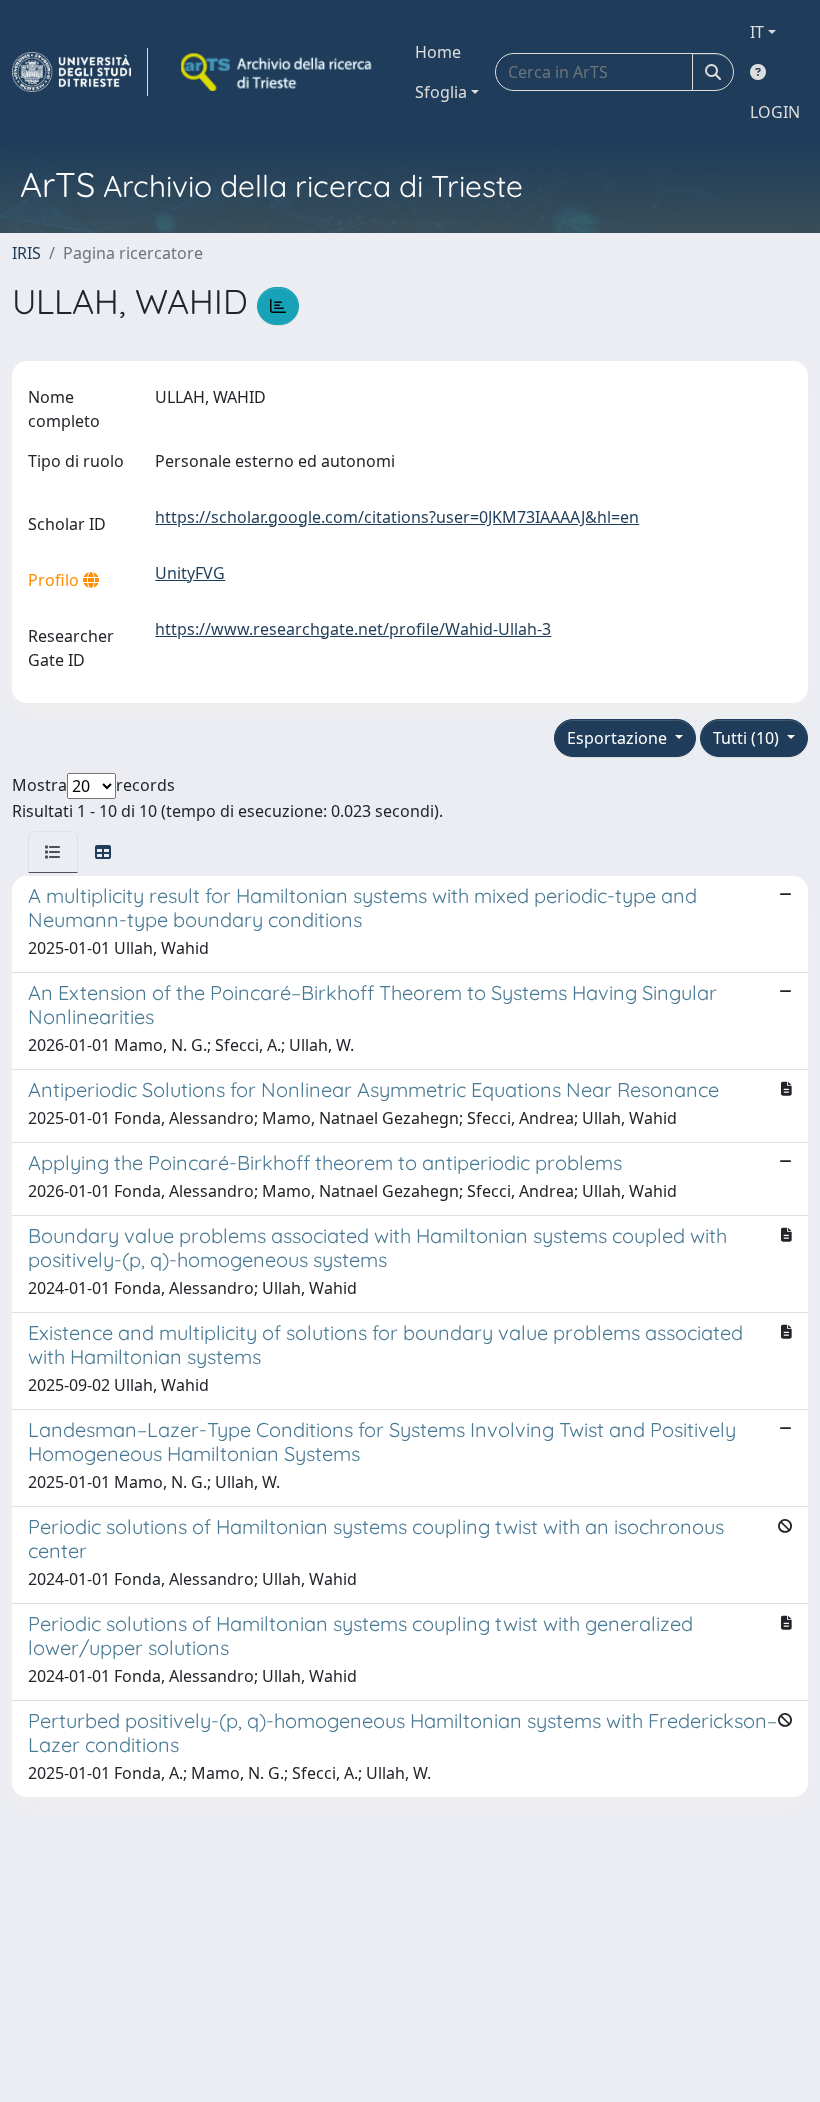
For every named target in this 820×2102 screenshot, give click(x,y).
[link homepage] (80, 72)
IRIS (26, 253)
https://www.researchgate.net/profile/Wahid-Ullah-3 (353, 629)
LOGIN (775, 112)
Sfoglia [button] (441, 92)
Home (438, 52)
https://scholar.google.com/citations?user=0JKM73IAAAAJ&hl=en (397, 517)
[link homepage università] (278, 72)
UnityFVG (190, 573)
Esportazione (619, 738)
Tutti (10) (748, 738)
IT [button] (757, 32)
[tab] (53, 852)
